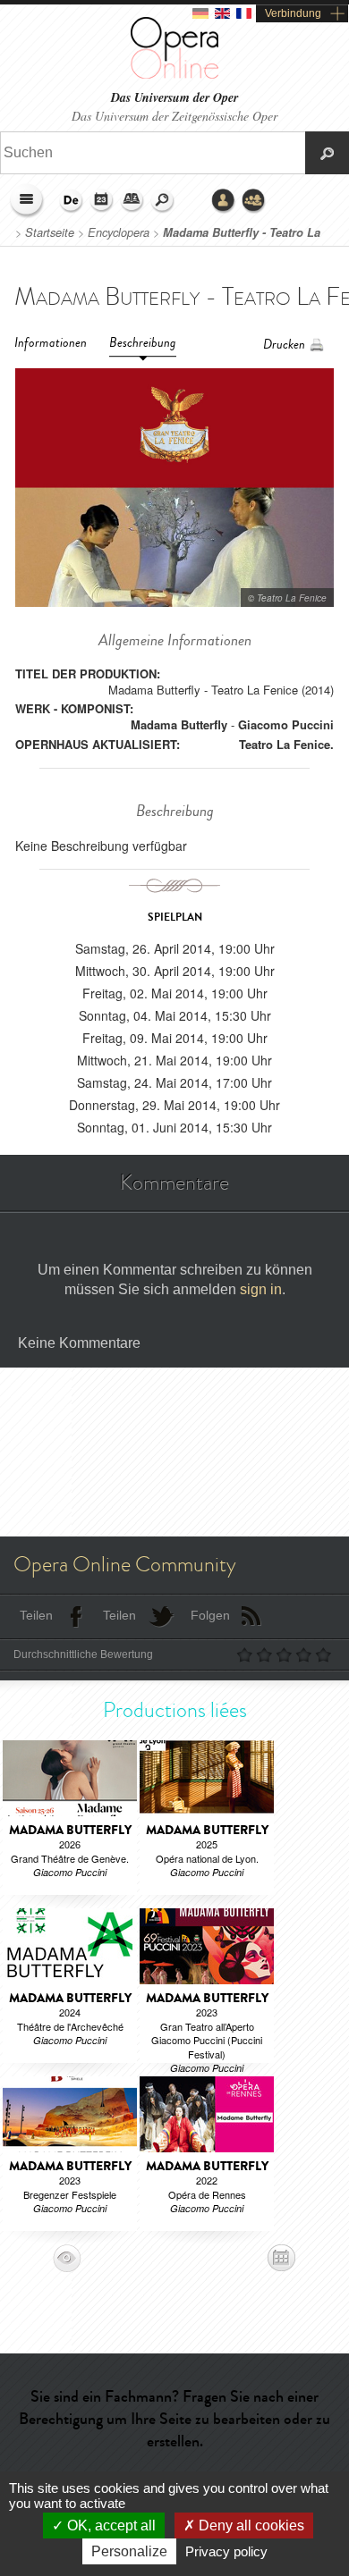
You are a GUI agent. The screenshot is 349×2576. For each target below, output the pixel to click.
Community (254, 201)
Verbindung (293, 13)
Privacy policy (226, 2551)
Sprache (72, 201)
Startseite (50, 232)
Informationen (51, 343)
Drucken (284, 345)
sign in (261, 1289)
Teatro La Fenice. (286, 744)
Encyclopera (119, 232)
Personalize (129, 2551)
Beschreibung (143, 343)
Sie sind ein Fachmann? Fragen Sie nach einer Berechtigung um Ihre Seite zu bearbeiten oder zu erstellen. (174, 2419)
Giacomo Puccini (286, 724)
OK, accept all (110, 2525)
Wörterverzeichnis (132, 201)
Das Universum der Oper (174, 98)
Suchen (163, 201)
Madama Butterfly (179, 724)
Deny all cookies (250, 2525)
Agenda (102, 201)
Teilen (36, 1615)
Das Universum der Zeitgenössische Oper (174, 116)
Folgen (210, 1615)
